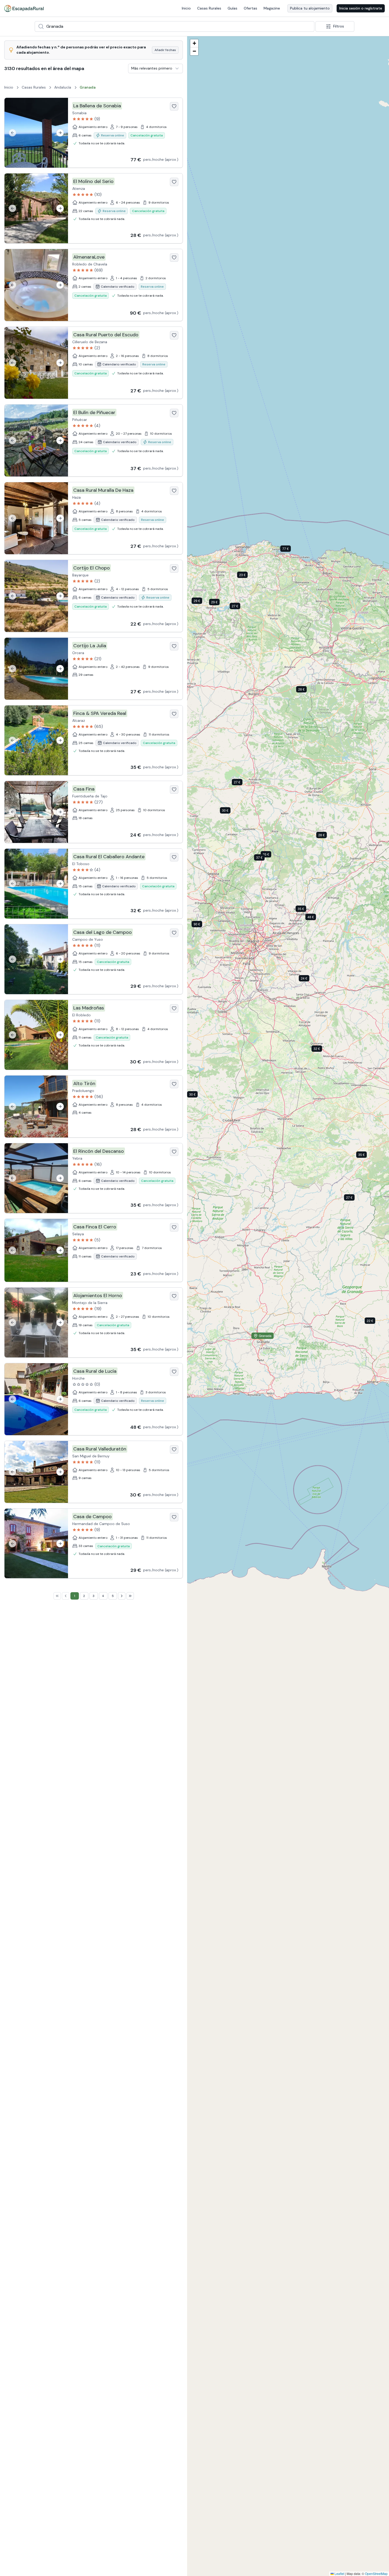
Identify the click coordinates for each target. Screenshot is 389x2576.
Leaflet (339, 2573)
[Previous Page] (66, 1596)
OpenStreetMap (376, 2573)
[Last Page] (130, 1596)
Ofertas (250, 8)
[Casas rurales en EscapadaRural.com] (24, 8)
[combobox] (175, 26)
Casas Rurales (209, 8)
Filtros (339, 26)
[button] (290, 550)
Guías (232, 8)
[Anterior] (12, 133)
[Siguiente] (60, 133)
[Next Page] (122, 1596)
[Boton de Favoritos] (174, 106)
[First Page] (57, 1596)
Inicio (186, 8)
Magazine (272, 8)
